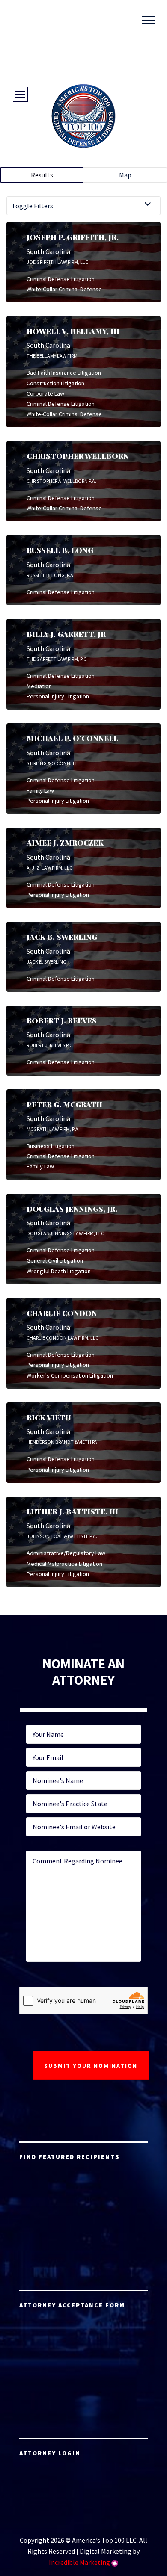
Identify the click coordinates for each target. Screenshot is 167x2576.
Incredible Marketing (79, 2562)
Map (125, 175)
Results (42, 175)
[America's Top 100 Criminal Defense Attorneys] (83, 116)
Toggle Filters (32, 206)
